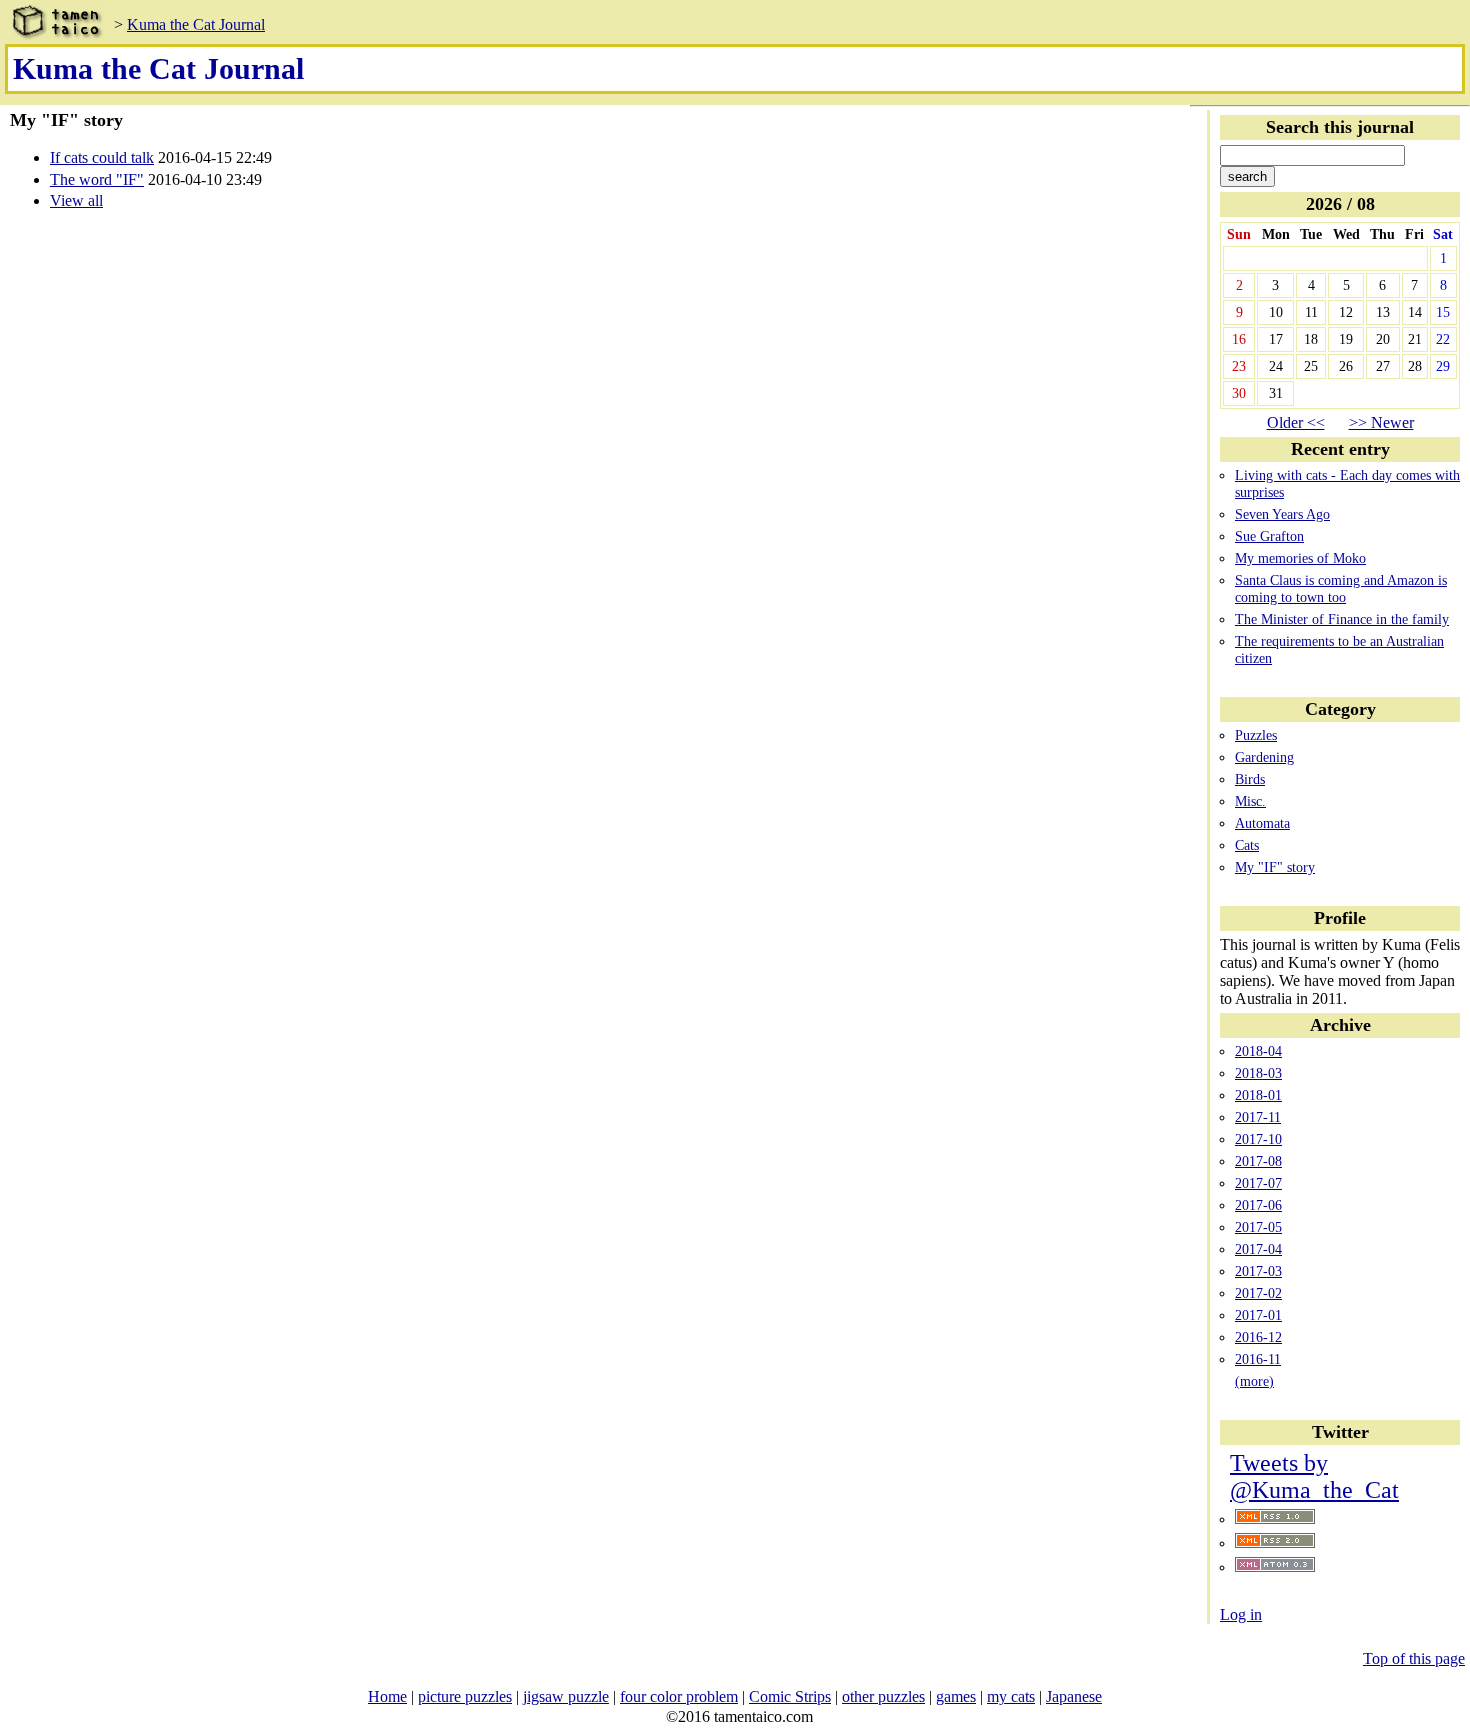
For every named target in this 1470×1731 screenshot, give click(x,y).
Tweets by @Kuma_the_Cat (1314, 1476)
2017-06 (1258, 1205)
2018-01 (1258, 1095)
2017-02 (1258, 1293)
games (956, 1696)
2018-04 (1258, 1051)
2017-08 (1258, 1161)
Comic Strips (790, 1696)
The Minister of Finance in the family (1342, 619)
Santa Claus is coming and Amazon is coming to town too (1341, 588)
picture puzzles (465, 1696)
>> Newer (1381, 422)
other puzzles (883, 1696)
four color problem (679, 1696)
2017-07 (1258, 1183)
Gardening (1264, 757)
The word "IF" (97, 179)
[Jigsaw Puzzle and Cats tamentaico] (55, 24)
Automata (1262, 823)
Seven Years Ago (1282, 514)
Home (387, 1696)
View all (76, 200)
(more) (1254, 1381)
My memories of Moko (1300, 558)
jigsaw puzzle (566, 1696)
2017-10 (1258, 1139)
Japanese (1074, 1696)
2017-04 (1258, 1249)
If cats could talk (102, 157)
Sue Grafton (1269, 536)
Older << (1296, 422)
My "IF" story (1275, 867)
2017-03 (1258, 1271)
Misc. (1250, 801)
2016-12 (1258, 1337)
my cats (1011, 1696)
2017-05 (1258, 1227)
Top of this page (1414, 1658)
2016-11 (1258, 1359)
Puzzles (1256, 735)
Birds (1250, 779)
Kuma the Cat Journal (196, 24)
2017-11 (1258, 1117)
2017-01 (1258, 1315)
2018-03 (1258, 1073)
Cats (1247, 845)
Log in (1241, 1614)
